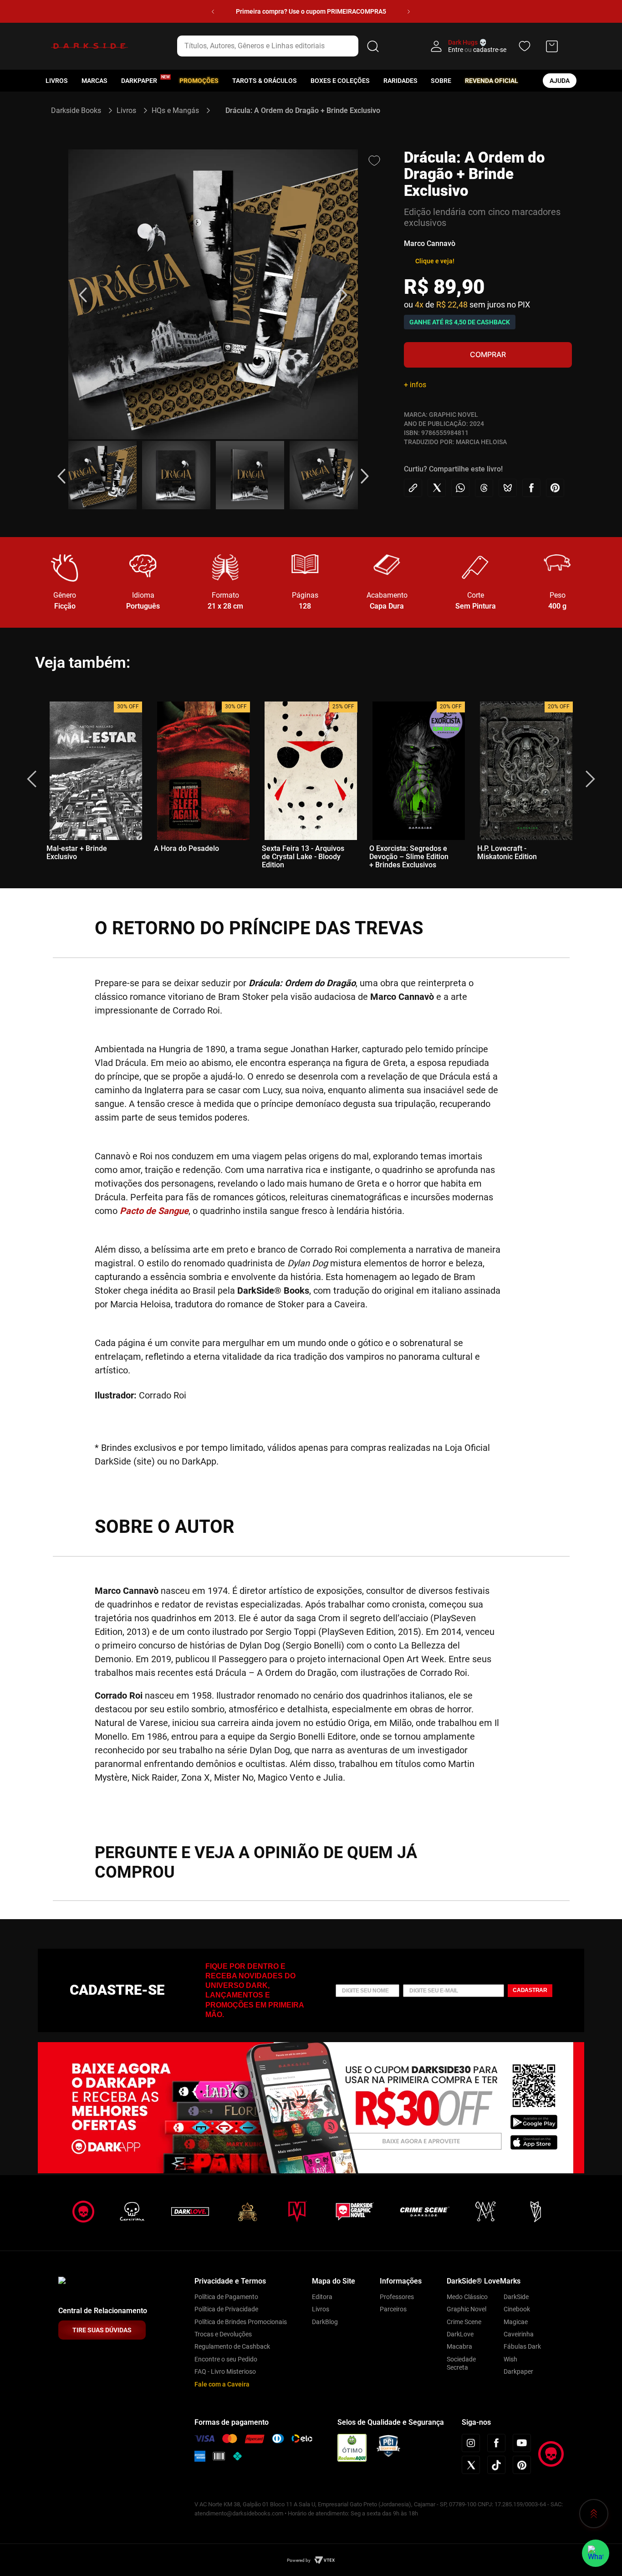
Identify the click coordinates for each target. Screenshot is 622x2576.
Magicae (516, 2322)
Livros (57, 81)
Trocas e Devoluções (223, 2334)
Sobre (441, 81)
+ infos (415, 385)
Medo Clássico (467, 2297)
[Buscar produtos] (373, 46)
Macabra (459, 2346)
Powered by (299, 2560)
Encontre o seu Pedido (226, 2359)
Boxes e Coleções (340, 81)
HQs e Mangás (175, 110)
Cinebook (517, 2309)
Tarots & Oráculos (265, 81)
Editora (322, 2297)
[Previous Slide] (213, 12)
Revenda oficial (492, 81)
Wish (510, 2359)
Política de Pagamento (226, 2297)
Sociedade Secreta (461, 2363)
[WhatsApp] (596, 2553)
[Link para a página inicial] (80, 110)
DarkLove (460, 2334)
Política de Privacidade (226, 2309)
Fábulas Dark (522, 2346)
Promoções (199, 81)
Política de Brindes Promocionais (241, 2322)
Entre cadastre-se (477, 50)
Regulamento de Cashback (232, 2346)
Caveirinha (519, 2334)
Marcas (94, 81)
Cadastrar (530, 1990)
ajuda (560, 81)
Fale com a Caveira (222, 2384)
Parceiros (393, 2309)
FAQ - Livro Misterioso (225, 2371)
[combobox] (280, 46)
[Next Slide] (409, 12)
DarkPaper (139, 81)
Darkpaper (518, 2371)
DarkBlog (325, 2322)
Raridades (400, 81)
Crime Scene (464, 2322)
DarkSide (516, 2297)
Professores (397, 2297)
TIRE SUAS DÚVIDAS (102, 2330)
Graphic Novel (466, 2309)
